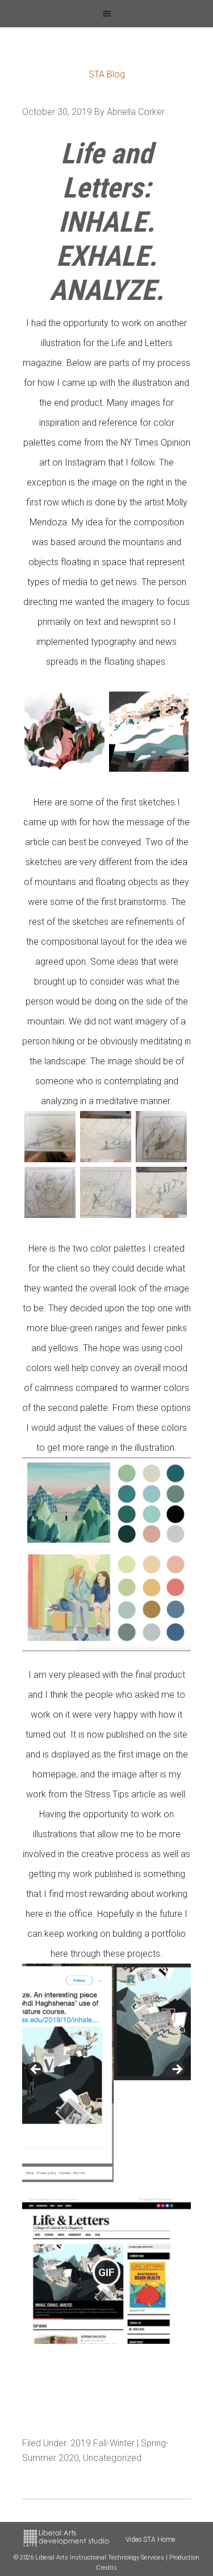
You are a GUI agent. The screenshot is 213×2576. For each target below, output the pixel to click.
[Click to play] (107, 2272)
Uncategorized (112, 2458)
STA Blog (107, 74)
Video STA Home (150, 2540)
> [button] (177, 2070)
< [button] (36, 2070)
